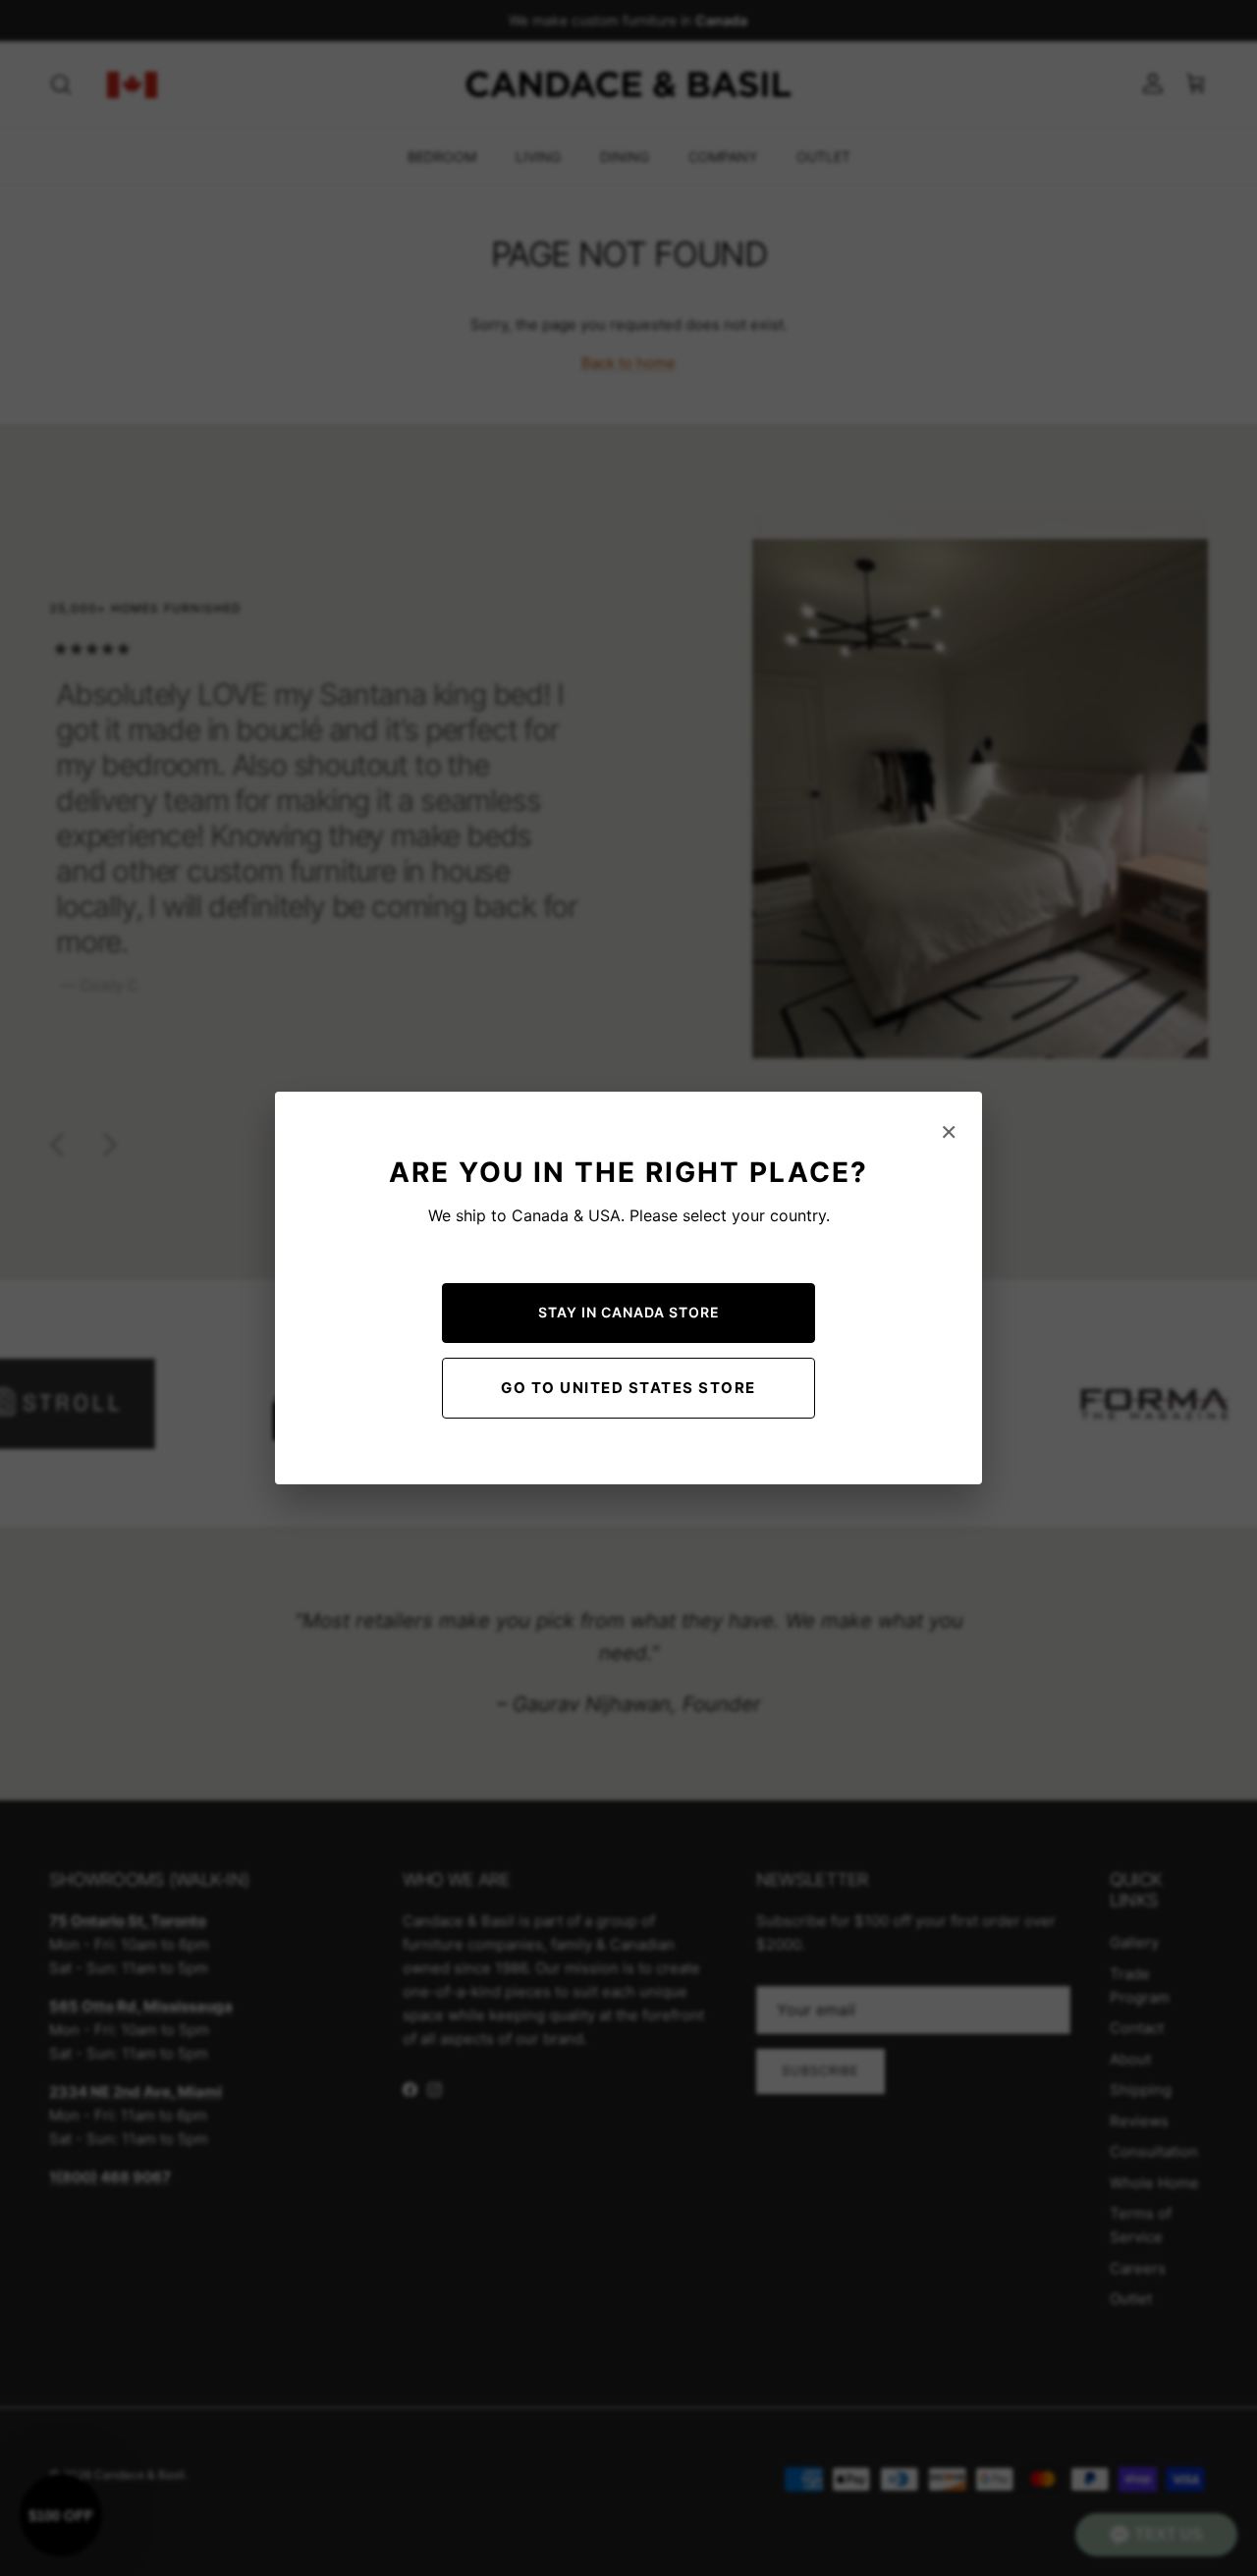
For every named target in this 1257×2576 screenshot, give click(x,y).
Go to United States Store (628, 1388)
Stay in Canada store (629, 1312)
